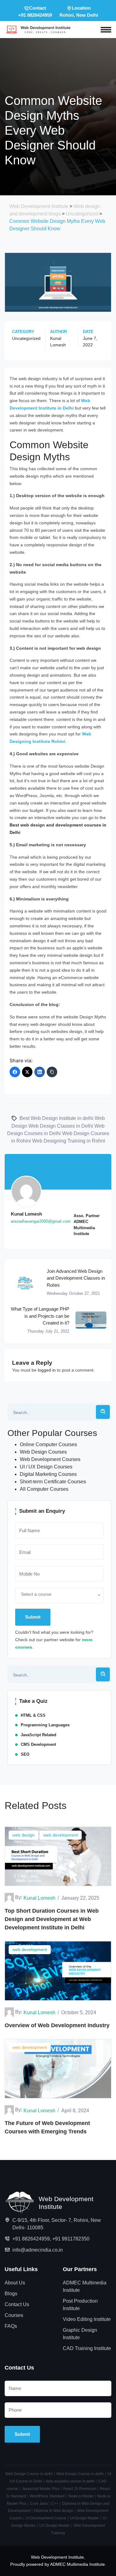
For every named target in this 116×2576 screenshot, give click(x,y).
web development (61, 1835)
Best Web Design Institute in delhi (56, 1118)
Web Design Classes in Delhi (61, 1126)
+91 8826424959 (31, 2239)
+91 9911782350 (71, 2239)
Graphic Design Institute (80, 2334)
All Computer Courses (44, 1489)
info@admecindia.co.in (38, 2250)
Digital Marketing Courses (48, 1474)
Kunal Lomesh (58, 342)
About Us (15, 2283)
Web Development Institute (57, 2557)
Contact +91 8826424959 (35, 11)
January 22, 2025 (80, 1898)
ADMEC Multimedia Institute (85, 2286)
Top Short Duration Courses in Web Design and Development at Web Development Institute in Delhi (52, 1919)
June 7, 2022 (90, 342)
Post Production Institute (80, 2305)
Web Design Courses (43, 1452)
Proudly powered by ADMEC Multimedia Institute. (58, 2564)
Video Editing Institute (87, 2319)
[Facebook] (15, 1072)
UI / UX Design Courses (46, 1467)
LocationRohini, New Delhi (79, 11)
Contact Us (17, 2304)
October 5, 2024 (79, 2012)
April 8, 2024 (75, 2111)
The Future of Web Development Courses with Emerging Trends (47, 2127)
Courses (14, 2315)
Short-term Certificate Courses (53, 1482)
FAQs (11, 2326)
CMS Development (38, 1744)
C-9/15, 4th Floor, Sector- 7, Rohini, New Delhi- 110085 (57, 2224)
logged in (47, 1370)
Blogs (11, 2294)
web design (24, 1835)
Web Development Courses (50, 1459)
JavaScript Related (39, 1735)
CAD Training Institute (87, 2348)
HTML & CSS (33, 1715)
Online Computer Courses (48, 1444)
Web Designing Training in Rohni (69, 1141)
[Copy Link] (52, 1072)
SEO (25, 1754)
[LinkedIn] (40, 1072)
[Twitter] (27, 1072)
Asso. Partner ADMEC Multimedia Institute (87, 1225)
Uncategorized (26, 338)
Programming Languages (45, 1725)
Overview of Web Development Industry (57, 2025)
